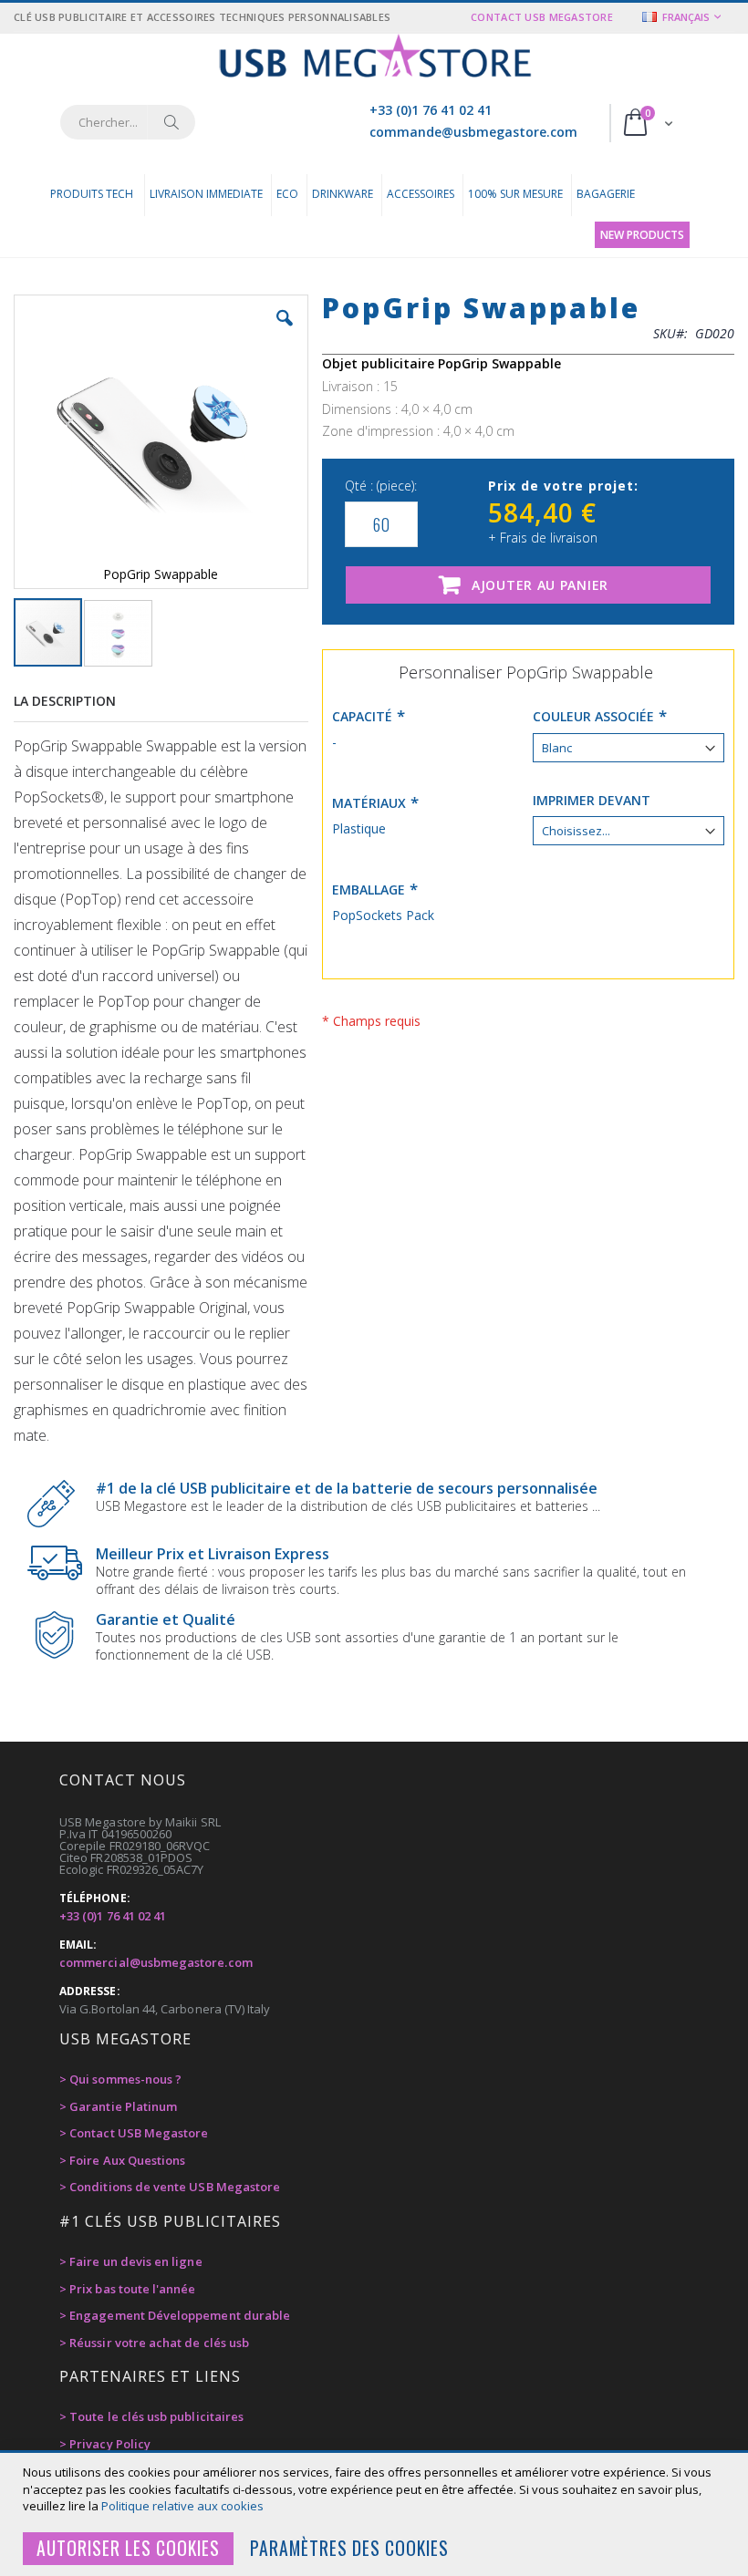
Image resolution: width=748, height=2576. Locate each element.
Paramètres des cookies (349, 2548)
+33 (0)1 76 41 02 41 (431, 110)
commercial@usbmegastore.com (156, 1962)
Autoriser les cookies (128, 2548)
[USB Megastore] (374, 58)
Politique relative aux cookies (182, 2506)
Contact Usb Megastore (542, 17)
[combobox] (128, 122)
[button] (285, 332)
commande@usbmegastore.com (473, 132)
